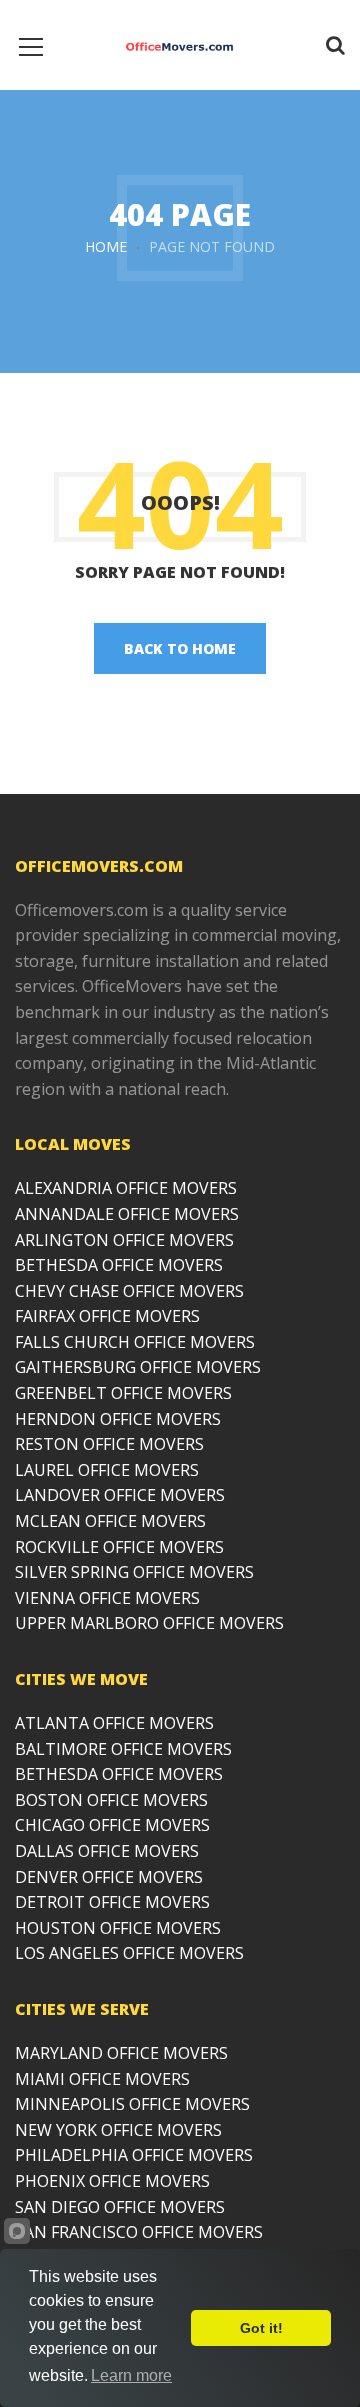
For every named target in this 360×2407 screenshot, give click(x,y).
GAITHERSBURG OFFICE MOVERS (138, 1367)
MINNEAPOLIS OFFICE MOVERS (132, 2104)
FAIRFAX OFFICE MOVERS (107, 1316)
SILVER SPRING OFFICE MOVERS (134, 1572)
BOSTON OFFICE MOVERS (111, 1800)
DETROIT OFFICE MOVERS (112, 1902)
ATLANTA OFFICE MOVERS (114, 1723)
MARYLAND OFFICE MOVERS (121, 2053)
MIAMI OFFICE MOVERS (102, 2079)
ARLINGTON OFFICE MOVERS (124, 1240)
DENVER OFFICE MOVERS (109, 1877)
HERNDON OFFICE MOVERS (118, 1419)
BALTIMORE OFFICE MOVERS (123, 1749)
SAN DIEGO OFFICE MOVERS (120, 2207)
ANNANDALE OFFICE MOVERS (127, 1214)
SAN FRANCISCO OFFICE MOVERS (139, 2232)
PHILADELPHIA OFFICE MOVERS (134, 2155)
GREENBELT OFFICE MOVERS (123, 1393)
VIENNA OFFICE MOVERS (107, 1598)
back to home (180, 648)
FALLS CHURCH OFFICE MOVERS (135, 1342)
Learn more (131, 2375)
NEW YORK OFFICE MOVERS (118, 2130)
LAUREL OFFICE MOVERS (107, 1470)
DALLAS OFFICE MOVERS (107, 1851)
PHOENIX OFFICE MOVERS (112, 2181)
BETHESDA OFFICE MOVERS (119, 1265)
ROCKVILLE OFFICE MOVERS (119, 1547)
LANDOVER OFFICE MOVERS (120, 1495)
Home (106, 246)
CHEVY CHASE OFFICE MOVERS (129, 1291)
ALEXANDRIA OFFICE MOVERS (126, 1188)
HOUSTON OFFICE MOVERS (118, 1928)
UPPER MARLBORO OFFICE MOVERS (149, 1623)
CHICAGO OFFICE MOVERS (112, 1825)
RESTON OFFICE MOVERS (109, 1444)
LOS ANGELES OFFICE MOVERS (129, 1953)
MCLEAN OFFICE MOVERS (110, 1521)
